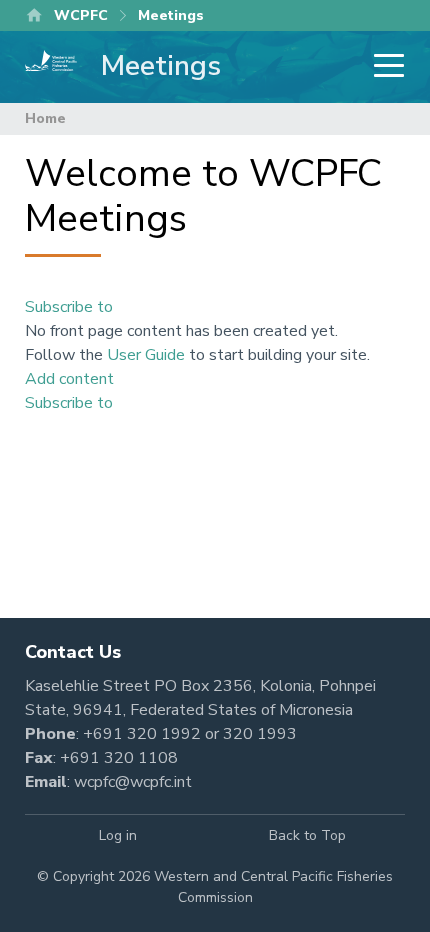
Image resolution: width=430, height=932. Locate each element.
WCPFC (81, 15)
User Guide (146, 355)
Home (45, 118)
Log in (118, 835)
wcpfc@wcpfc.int (133, 782)
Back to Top (307, 835)
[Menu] (383, 67)
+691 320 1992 (142, 734)
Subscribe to (69, 307)
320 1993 (260, 734)
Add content (69, 379)
